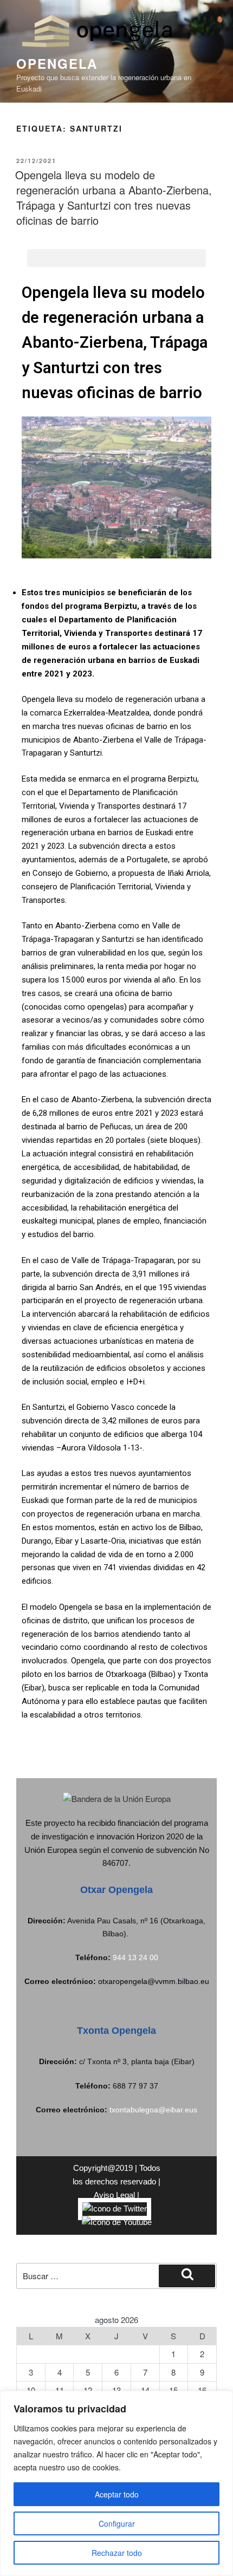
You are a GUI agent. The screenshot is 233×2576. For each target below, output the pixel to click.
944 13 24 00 (135, 1957)
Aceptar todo (117, 2494)
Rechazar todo (117, 2553)
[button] (116, 258)
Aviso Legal (114, 2195)
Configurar (117, 2523)
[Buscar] (187, 2276)
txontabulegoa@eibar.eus (153, 2110)
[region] (116, 2483)
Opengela (57, 63)
